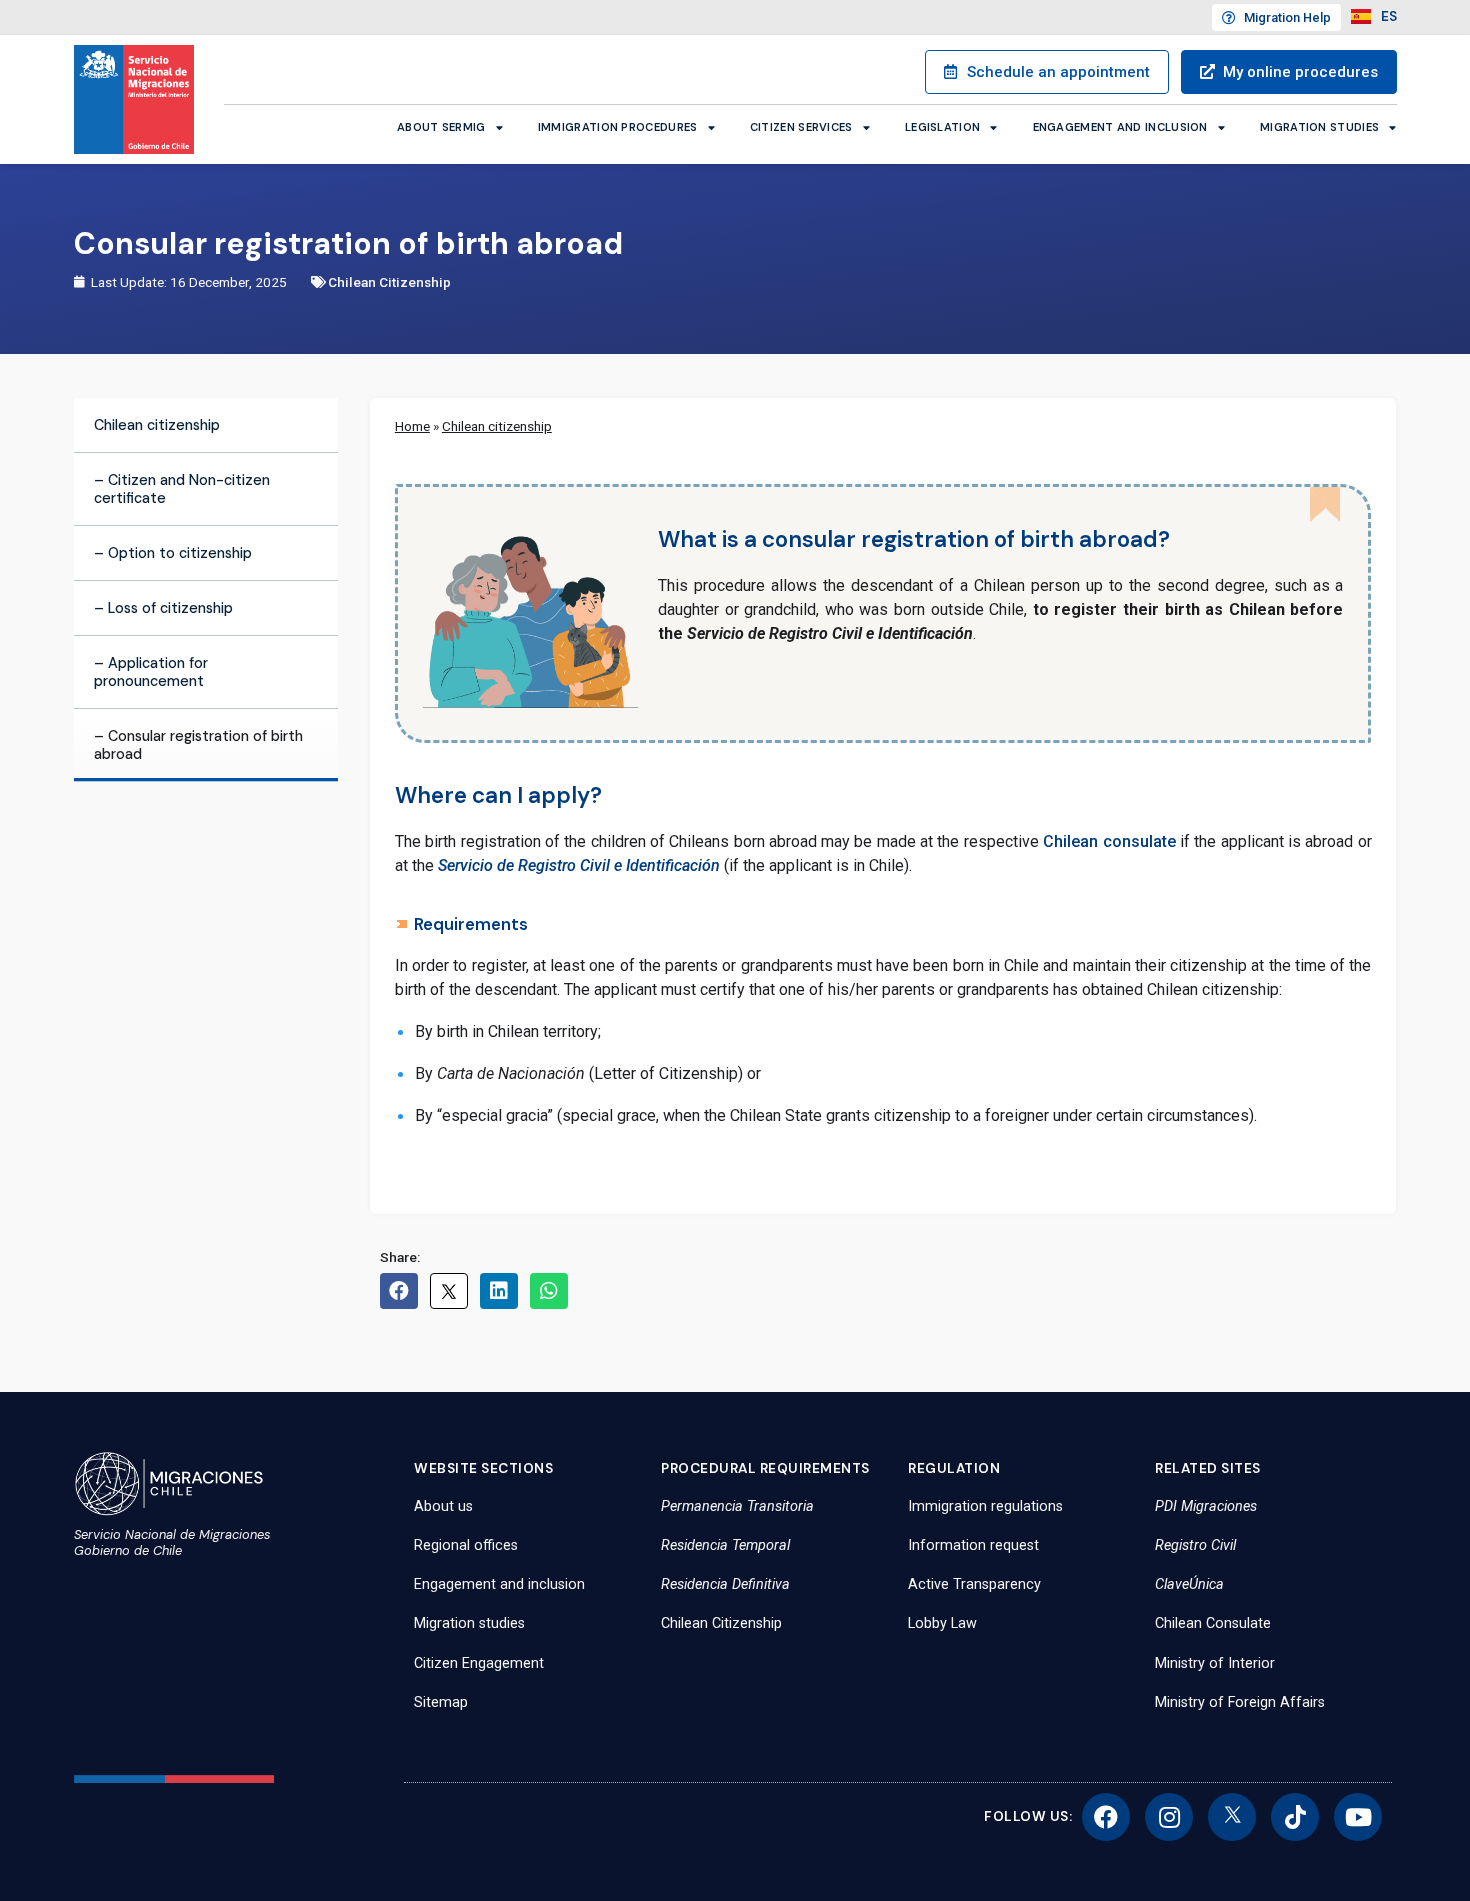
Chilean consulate (1109, 841)
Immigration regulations (985, 1506)
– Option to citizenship (173, 553)
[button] (399, 1291)
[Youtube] (1358, 1817)
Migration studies (1319, 127)
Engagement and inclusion (1120, 127)
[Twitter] (1232, 1817)
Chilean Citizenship (389, 282)
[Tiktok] (1295, 1817)
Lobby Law (942, 1623)
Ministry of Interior (1215, 1663)
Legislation (942, 127)
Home (412, 426)
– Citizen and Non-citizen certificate (182, 489)
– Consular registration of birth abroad (198, 745)
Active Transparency (974, 1584)
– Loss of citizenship (163, 608)
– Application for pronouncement (151, 672)
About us (443, 1506)
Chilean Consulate (1213, 1623)
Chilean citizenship (157, 425)
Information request (973, 1545)
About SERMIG (441, 127)
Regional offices (466, 1545)
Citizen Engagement (479, 1663)
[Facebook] (1106, 1817)
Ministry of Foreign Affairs (1240, 1702)
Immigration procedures (618, 127)
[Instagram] (1169, 1817)
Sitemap (441, 1702)
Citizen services (801, 127)
